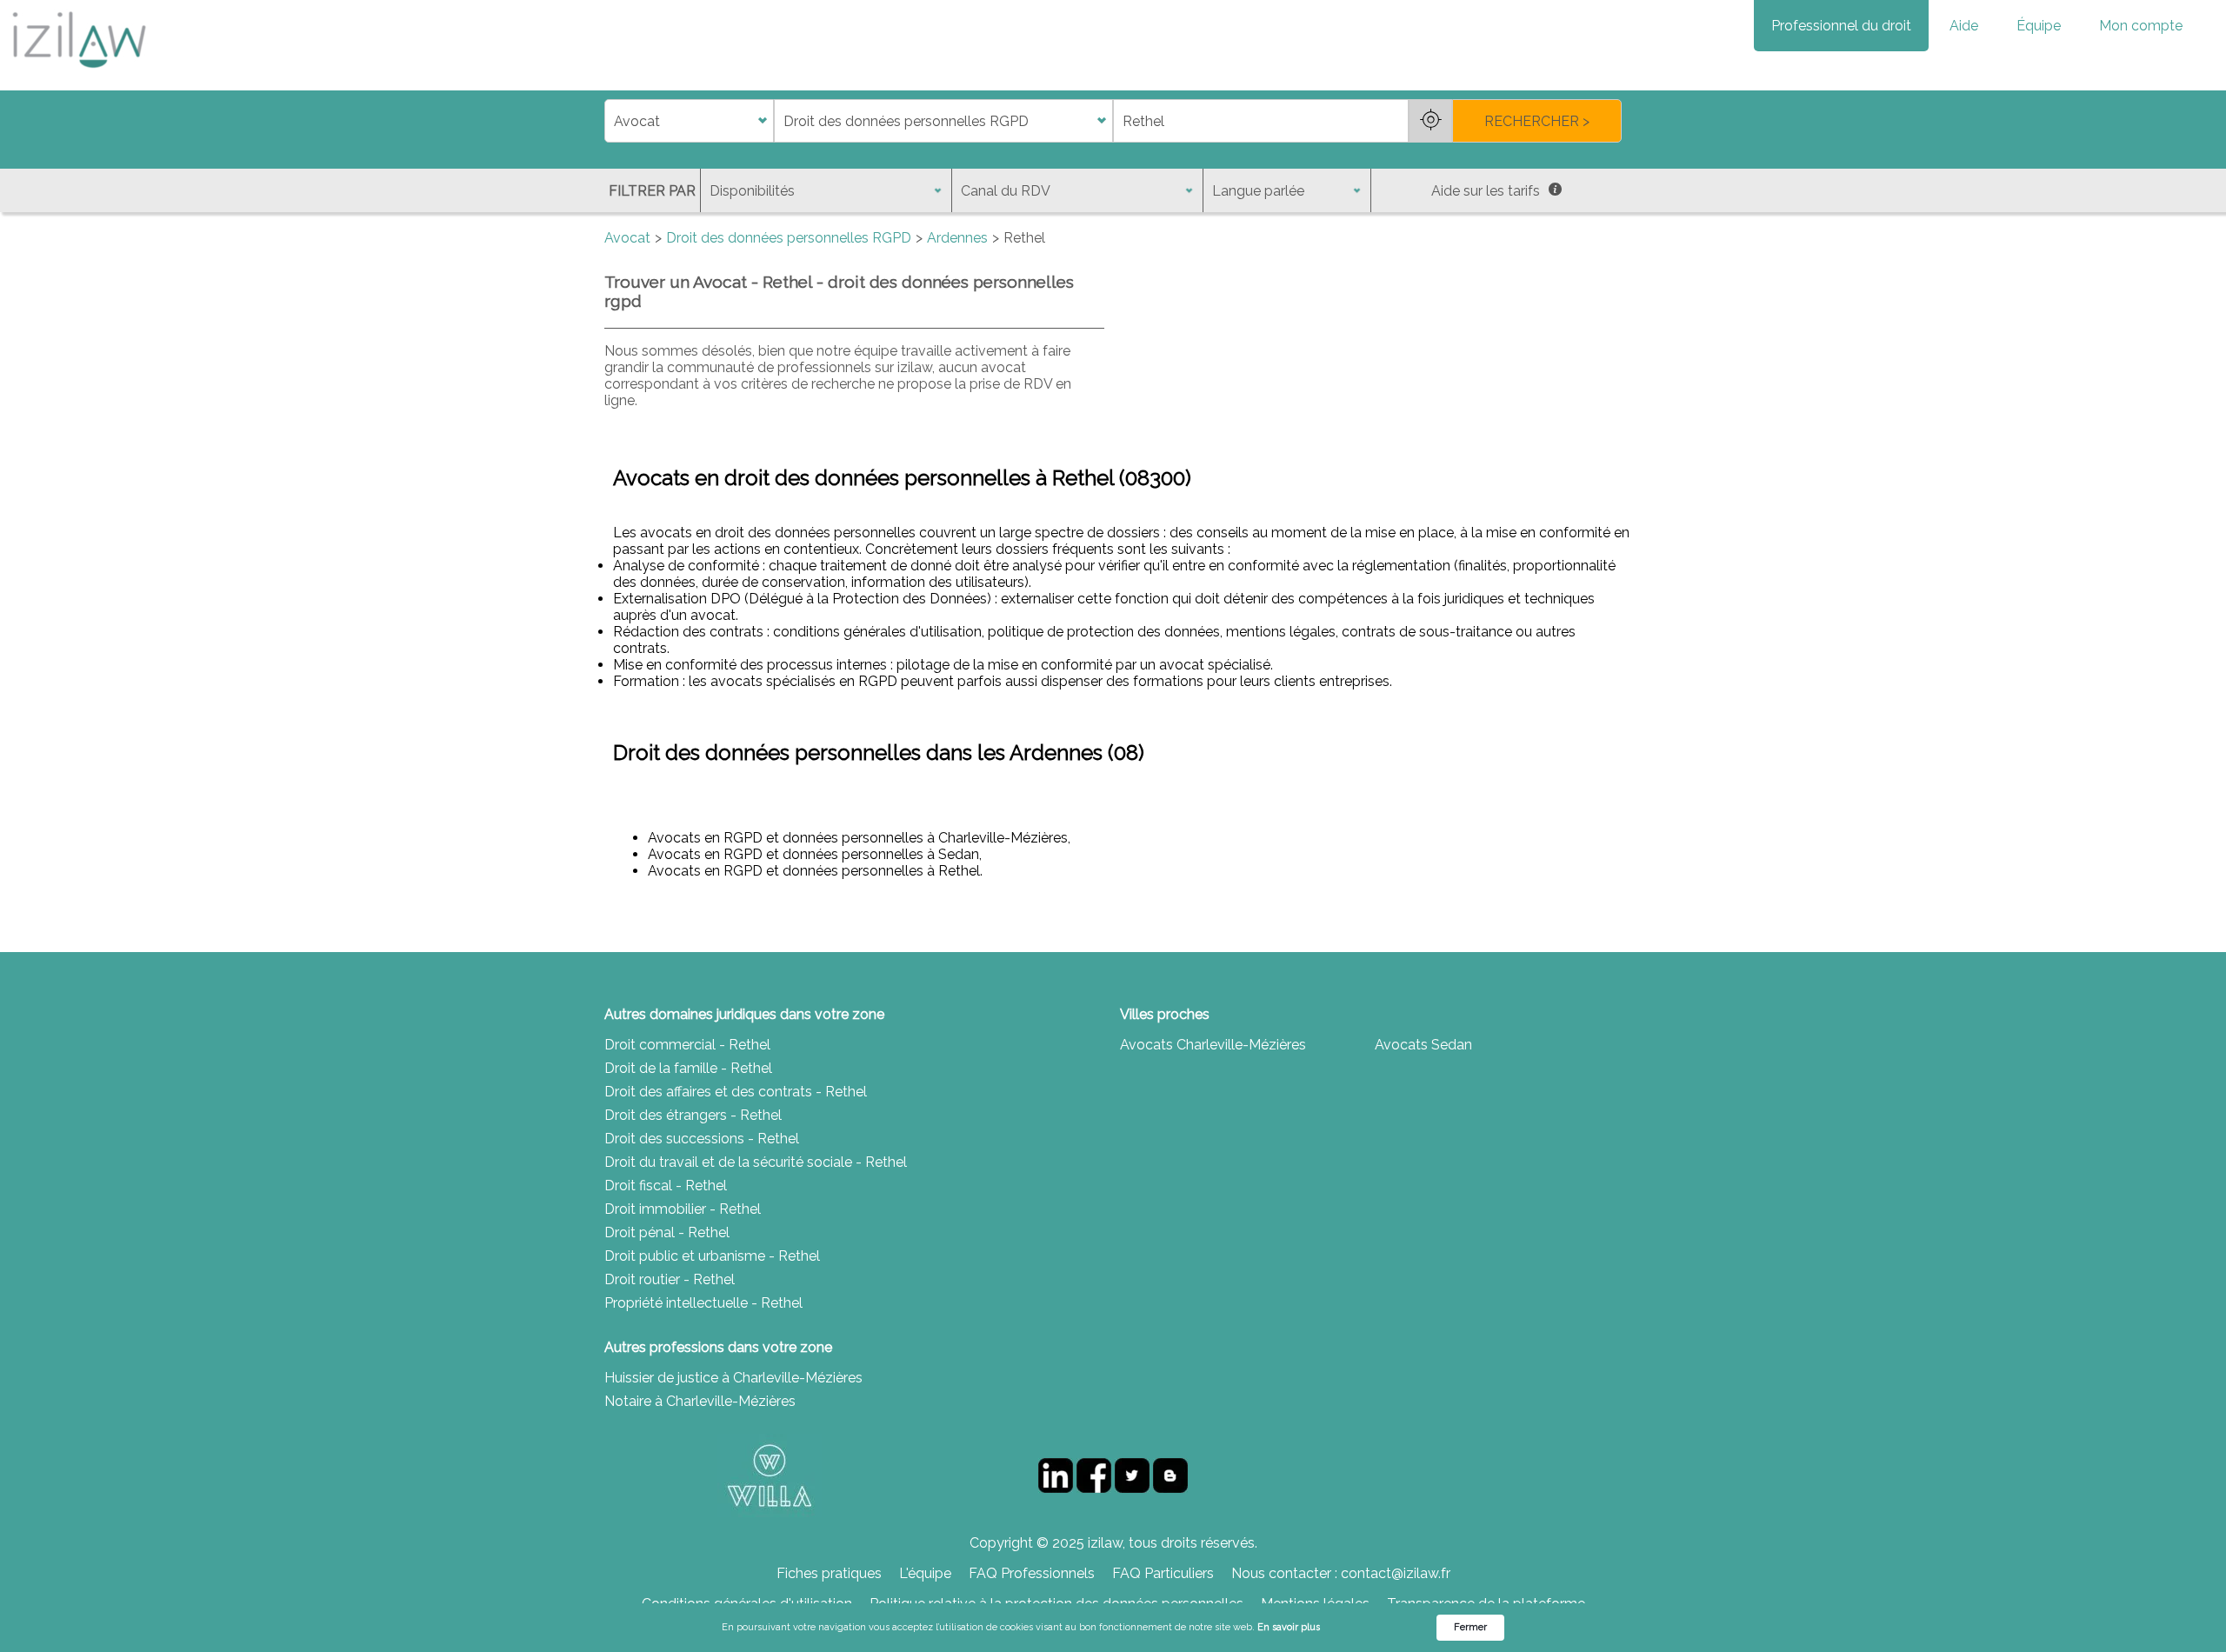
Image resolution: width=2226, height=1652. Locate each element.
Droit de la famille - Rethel (688, 1068)
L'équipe (925, 1573)
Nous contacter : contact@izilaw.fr (1341, 1573)
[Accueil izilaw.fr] (78, 73)
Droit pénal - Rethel (667, 1232)
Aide (1964, 26)
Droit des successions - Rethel (702, 1139)
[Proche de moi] (1430, 121)
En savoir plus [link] (1289, 1627)
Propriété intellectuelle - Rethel (703, 1303)
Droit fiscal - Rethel (666, 1186)
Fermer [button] (1470, 1627)
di (610, 121)
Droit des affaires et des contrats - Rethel (736, 1092)
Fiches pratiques (829, 1573)
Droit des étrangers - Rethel (693, 1115)
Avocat (627, 238)
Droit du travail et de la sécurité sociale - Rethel (756, 1162)
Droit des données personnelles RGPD (789, 238)
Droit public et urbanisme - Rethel (712, 1256)
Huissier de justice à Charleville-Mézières (733, 1378)
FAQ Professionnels (1032, 1573)
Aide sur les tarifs (1486, 191)
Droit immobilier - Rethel (683, 1209)
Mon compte (2141, 26)
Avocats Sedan (1423, 1045)
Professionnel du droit (1841, 26)
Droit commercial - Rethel (687, 1045)
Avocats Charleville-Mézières (1213, 1045)
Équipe (2039, 26)
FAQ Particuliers (1163, 1573)
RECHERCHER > (1537, 121)
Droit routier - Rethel (670, 1279)
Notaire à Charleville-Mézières (700, 1401)
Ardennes (957, 238)
